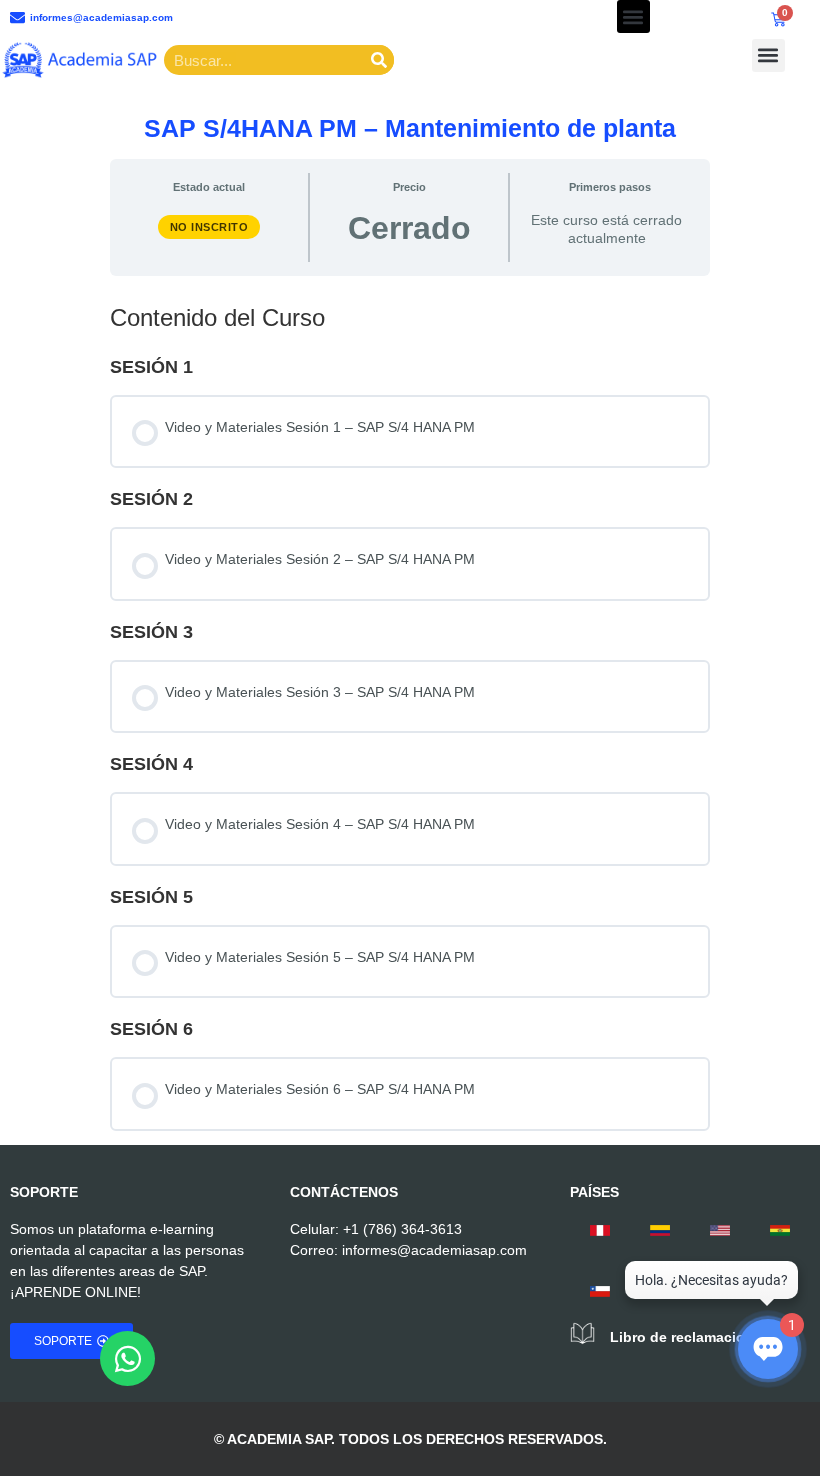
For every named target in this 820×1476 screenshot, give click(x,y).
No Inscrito (209, 227)
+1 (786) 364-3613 (402, 1229)
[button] (633, 16)
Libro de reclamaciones (690, 1337)
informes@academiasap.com (434, 1250)
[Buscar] (379, 60)
